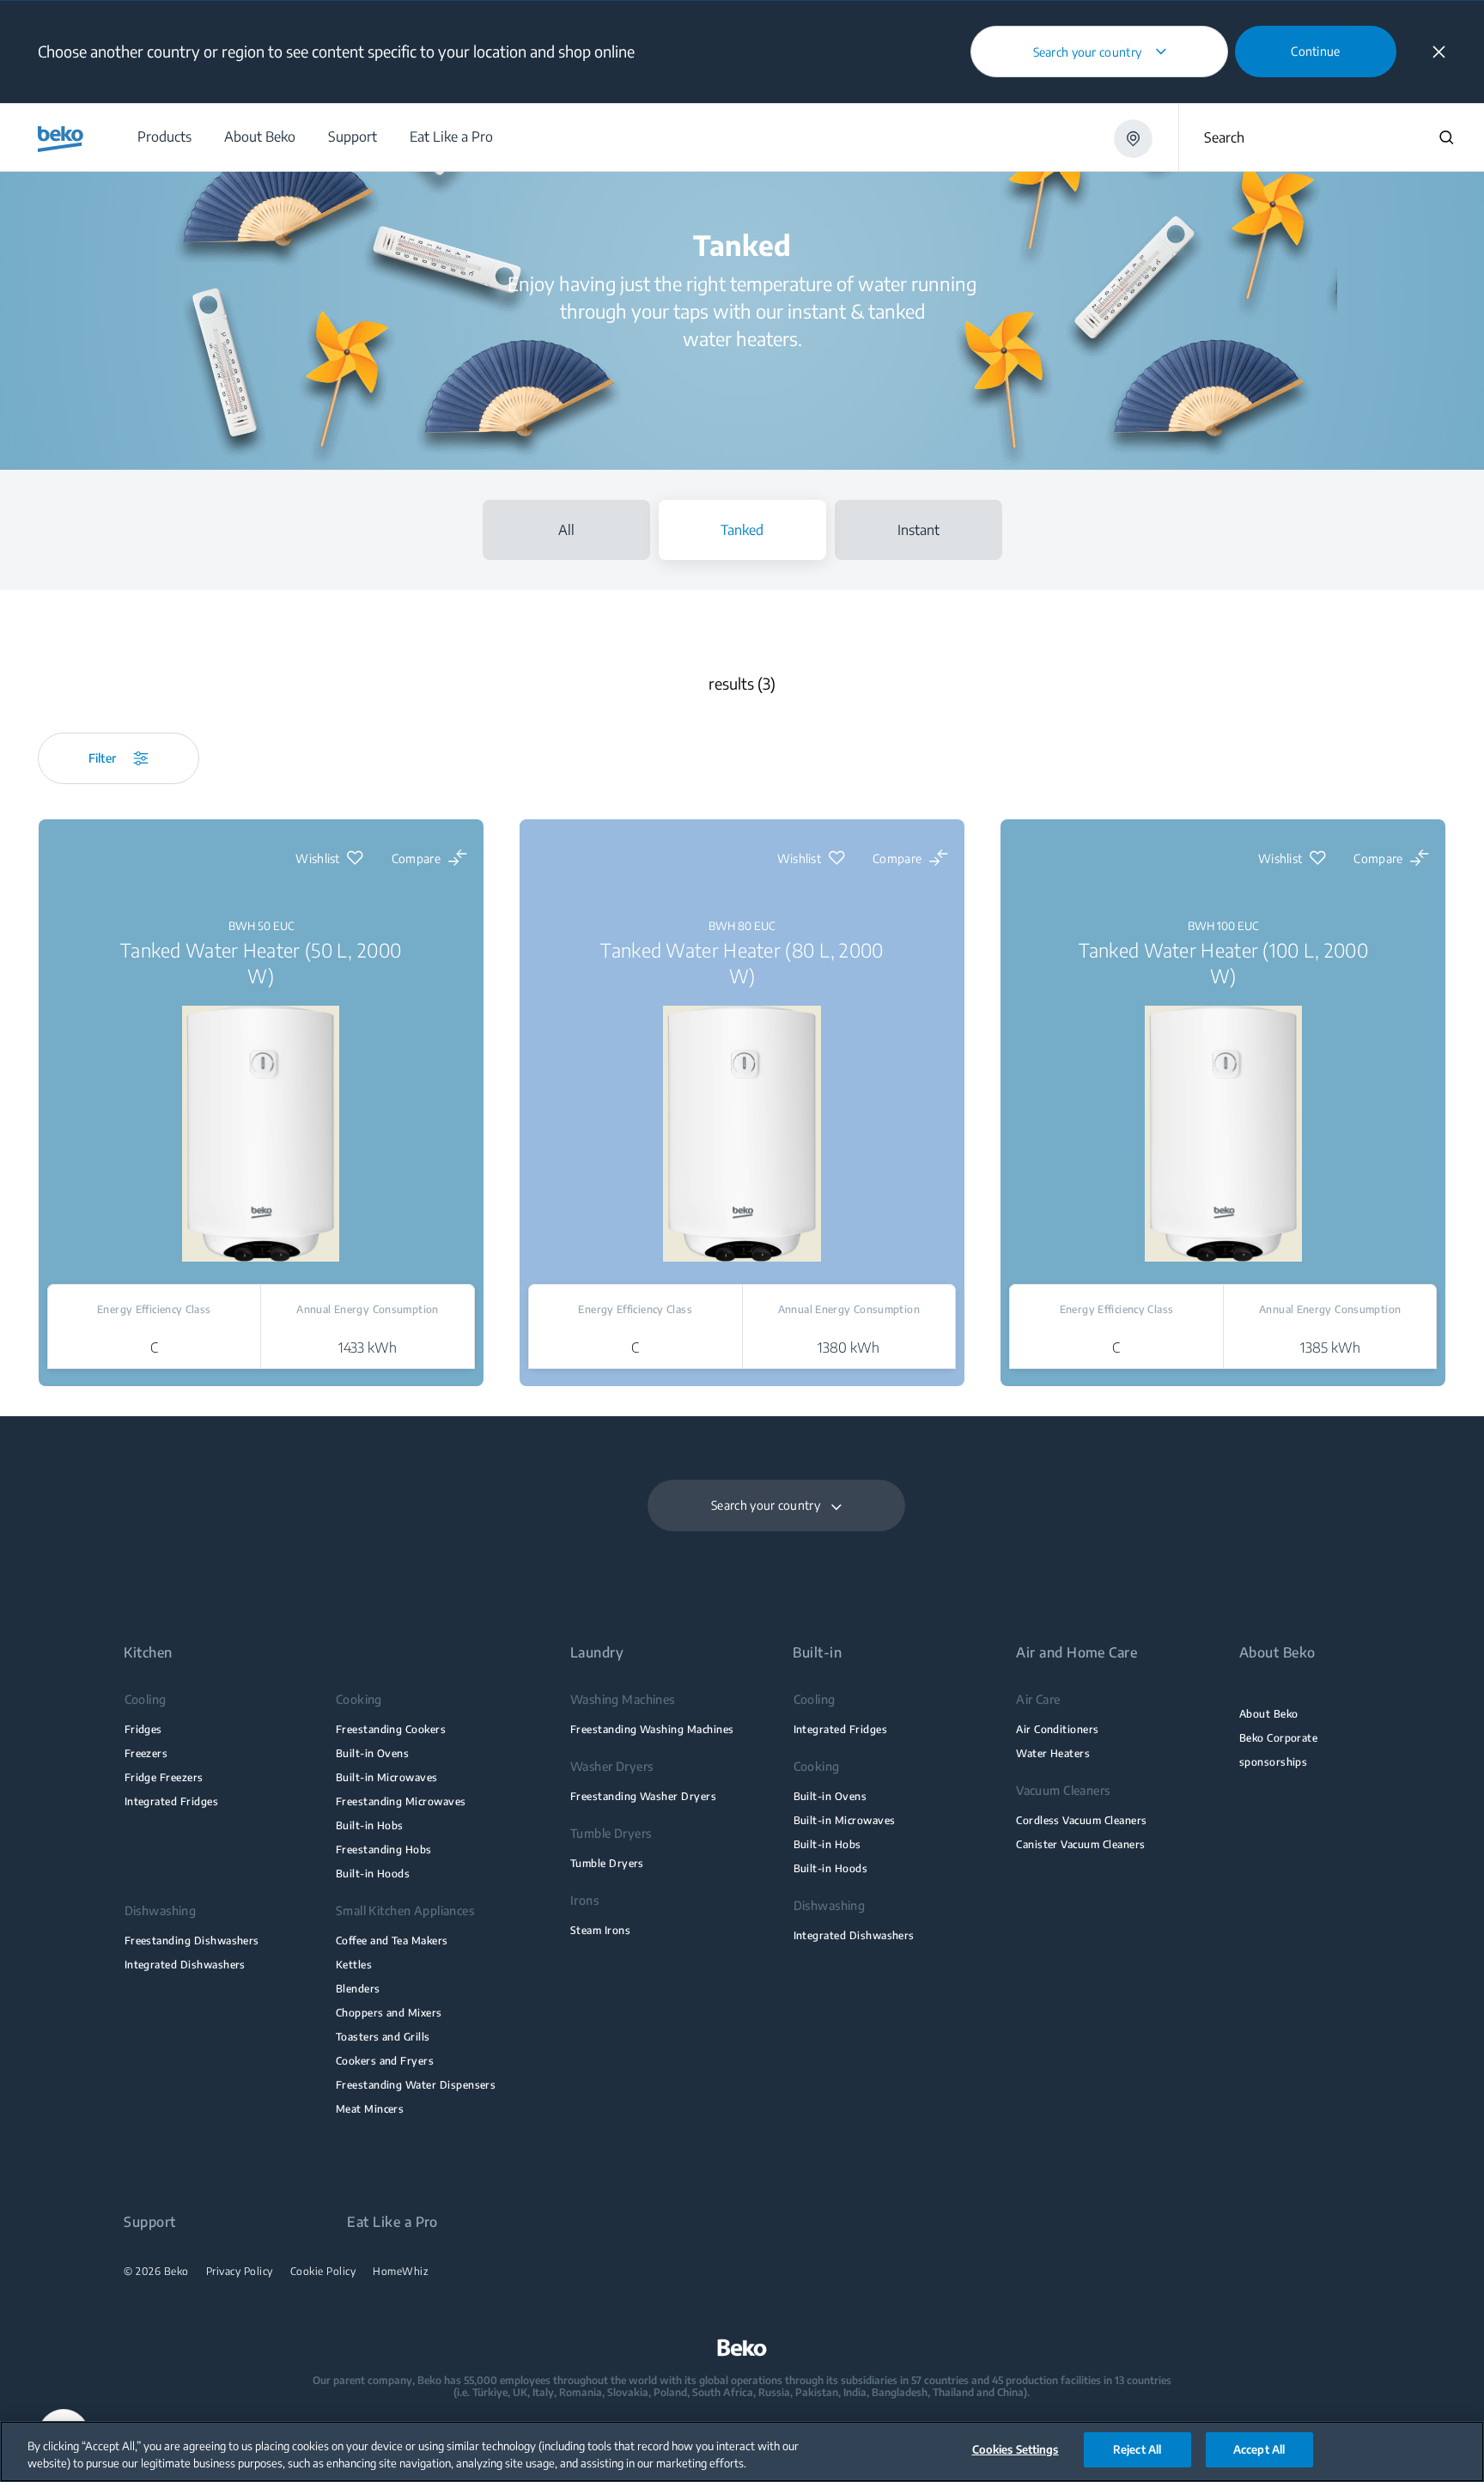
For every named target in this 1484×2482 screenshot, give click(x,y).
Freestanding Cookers (391, 1729)
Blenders (358, 1989)
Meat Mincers (370, 2109)
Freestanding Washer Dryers (643, 1796)
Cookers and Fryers (385, 2061)
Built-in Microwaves (387, 1777)
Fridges (143, 1729)
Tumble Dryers (607, 1863)
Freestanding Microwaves (401, 1801)
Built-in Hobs (370, 1825)
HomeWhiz (401, 2272)
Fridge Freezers (164, 1777)
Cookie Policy (323, 2272)
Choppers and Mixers (389, 2013)
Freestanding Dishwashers (192, 1941)
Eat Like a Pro (392, 2222)
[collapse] (1439, 52)
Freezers (146, 1753)
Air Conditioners (1058, 1729)
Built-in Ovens (373, 1753)
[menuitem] (164, 137)
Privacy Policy (240, 2272)
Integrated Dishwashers (185, 1965)
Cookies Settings (1016, 2449)
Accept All (1259, 2449)
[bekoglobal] (61, 139)
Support (149, 2222)
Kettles (354, 1965)
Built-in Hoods (373, 1874)
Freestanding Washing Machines (652, 1729)
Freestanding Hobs (384, 1849)
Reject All (1137, 2449)
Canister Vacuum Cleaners (1080, 1844)
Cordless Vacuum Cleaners (1081, 1820)
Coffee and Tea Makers (392, 1941)
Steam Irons (600, 1930)
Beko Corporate (1279, 1738)
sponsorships (1274, 1762)
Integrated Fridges (171, 1801)
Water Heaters (1053, 1753)
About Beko (1269, 1714)
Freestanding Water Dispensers (416, 2085)
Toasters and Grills (383, 2037)
